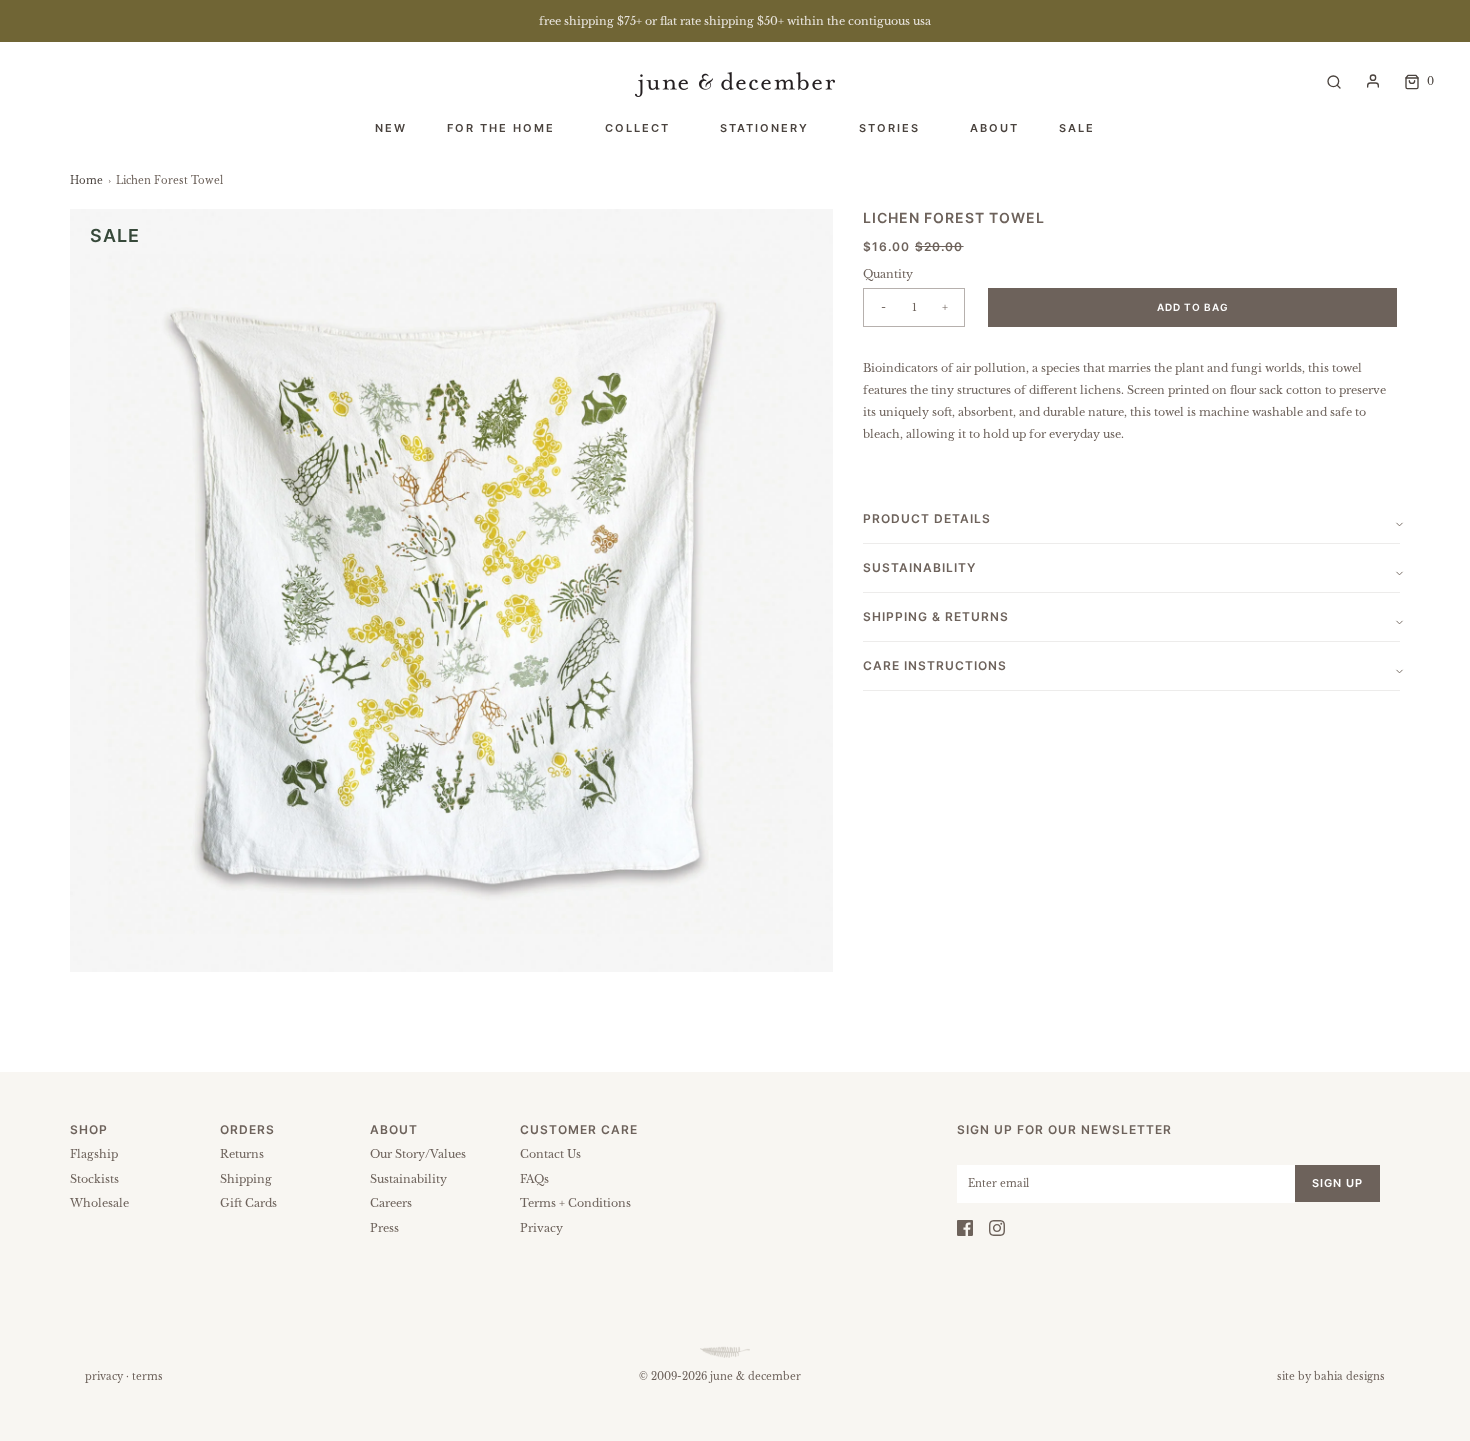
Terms (147, 1376)
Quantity (888, 274)
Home (86, 180)
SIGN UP (1337, 1183)
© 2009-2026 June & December (720, 1376)
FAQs (534, 1179)
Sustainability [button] (919, 567)
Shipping (246, 1179)
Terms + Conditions (575, 1203)
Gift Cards (248, 1203)
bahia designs (1349, 1376)
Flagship (94, 1154)
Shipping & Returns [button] (936, 616)
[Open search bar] (1334, 80)
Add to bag (1193, 307)
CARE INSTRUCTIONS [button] (935, 665)
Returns (242, 1154)
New (391, 128)
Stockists (94, 1179)
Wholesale (99, 1203)
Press (384, 1228)
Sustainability (408, 1179)
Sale (1077, 128)
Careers (391, 1203)
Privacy (541, 1228)
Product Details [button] (927, 518)
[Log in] (1373, 81)
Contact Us (550, 1154)
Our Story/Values (418, 1154)
